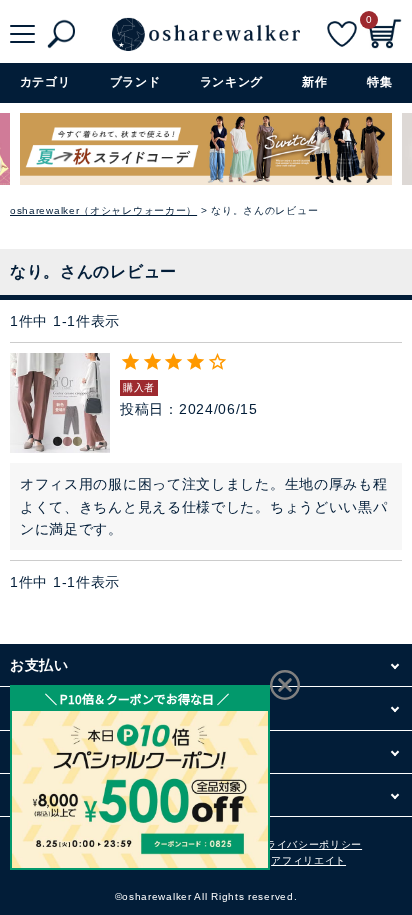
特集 (379, 82)
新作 (314, 82)
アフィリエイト (308, 860)
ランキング (232, 82)
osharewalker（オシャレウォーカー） (103, 210)
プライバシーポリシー (308, 844)
